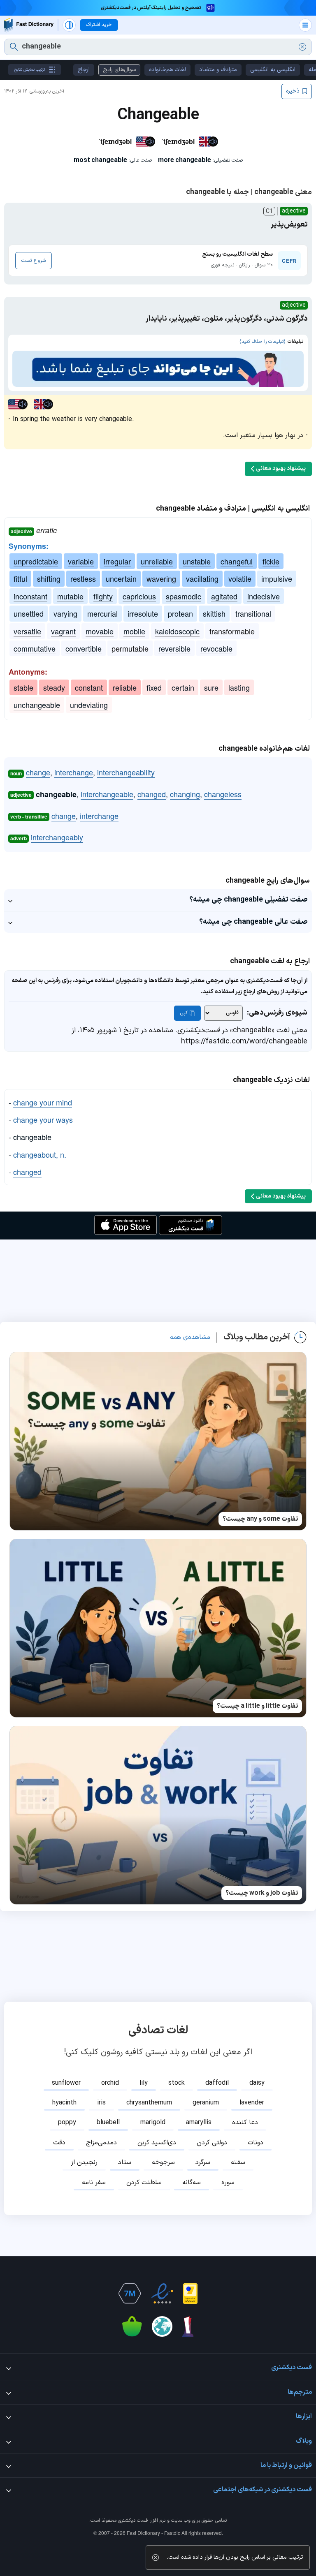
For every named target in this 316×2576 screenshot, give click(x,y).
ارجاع (84, 70)
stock (177, 2083)
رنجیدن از (84, 2162)
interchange (74, 772)
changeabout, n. (40, 1154)
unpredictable (36, 561)
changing (185, 794)
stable (23, 687)
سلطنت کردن (144, 2183)
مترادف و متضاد (218, 70)
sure (211, 687)
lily (144, 2083)
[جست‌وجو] (14, 47)
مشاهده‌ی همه (190, 1337)
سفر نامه (94, 2183)
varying (65, 613)
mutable (70, 596)
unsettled (29, 613)
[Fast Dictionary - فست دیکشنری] (29, 25)
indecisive (264, 596)
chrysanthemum (149, 2103)
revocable (216, 648)
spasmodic (184, 596)
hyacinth (64, 2103)
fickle (271, 561)
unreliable (157, 561)
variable (81, 561)
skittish (214, 613)
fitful (20, 578)
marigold (153, 2123)
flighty (103, 596)
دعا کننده (245, 2123)
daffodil (217, 2083)
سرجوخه (163, 2162)
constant (89, 687)
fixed (154, 687)
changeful (237, 561)
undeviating (89, 705)
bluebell (108, 2123)
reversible (174, 648)
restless (83, 578)
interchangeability (126, 772)
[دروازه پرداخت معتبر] (190, 2294)
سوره (228, 2183)
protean (180, 613)
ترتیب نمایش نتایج (29, 70)
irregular (117, 561)
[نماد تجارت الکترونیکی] (162, 2294)
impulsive (277, 578)
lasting (239, 687)
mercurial (102, 613)
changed (152, 794)
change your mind (43, 1102)
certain (183, 687)
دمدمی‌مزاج (101, 2143)
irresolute (143, 613)
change (38, 772)
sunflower (66, 2083)
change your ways (43, 1119)
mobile (134, 631)
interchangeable (107, 794)
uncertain (121, 578)
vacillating (202, 578)
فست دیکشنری (133, 2521)
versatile (27, 631)
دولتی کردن (212, 2143)
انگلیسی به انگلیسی (273, 70)
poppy (67, 2123)
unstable (197, 561)
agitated (224, 596)
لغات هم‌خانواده (167, 70)
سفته (238, 2162)
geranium (206, 2103)
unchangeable (37, 705)
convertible (84, 648)
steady (54, 687)
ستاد (125, 2162)
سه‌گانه (192, 2183)
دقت (59, 2143)
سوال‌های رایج (119, 70)
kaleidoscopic (177, 631)
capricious (139, 596)
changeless (223, 794)
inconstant (30, 596)
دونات (256, 2143)
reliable (125, 687)
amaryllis (199, 2123)
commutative (35, 648)
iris (101, 2103)
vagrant (63, 631)
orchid (110, 2083)
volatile (240, 578)
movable (100, 631)
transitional (253, 613)
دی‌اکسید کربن (157, 2143)
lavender (252, 2103)
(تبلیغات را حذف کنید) (262, 342)
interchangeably (57, 837)
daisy (257, 2083)
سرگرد (203, 2162)
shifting (49, 578)
